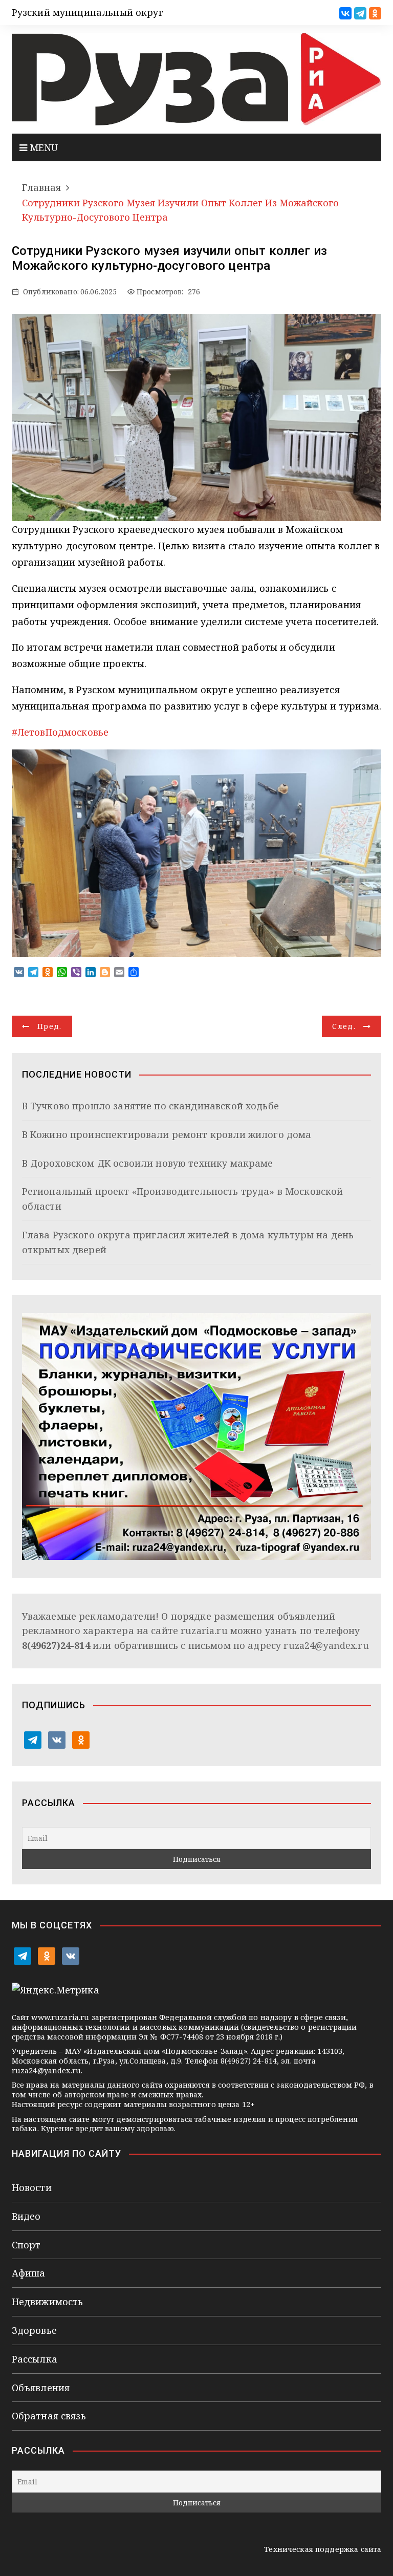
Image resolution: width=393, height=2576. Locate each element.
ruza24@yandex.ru (326, 1645)
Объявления (41, 2388)
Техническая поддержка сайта (323, 2549)
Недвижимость (48, 2302)
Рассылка (35, 2359)
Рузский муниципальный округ (88, 12)
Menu (43, 147)
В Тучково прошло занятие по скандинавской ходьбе (150, 1106)
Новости (32, 2187)
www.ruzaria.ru (60, 2017)
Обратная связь (49, 2416)
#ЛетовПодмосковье (60, 732)
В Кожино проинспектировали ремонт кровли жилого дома (167, 1134)
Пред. (50, 1026)
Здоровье (34, 2330)
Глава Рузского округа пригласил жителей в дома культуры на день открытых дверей (188, 1242)
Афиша (29, 2273)
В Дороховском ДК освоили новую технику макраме (148, 1163)
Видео (26, 2216)
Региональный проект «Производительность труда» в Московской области (183, 1199)
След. (344, 1026)
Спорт (26, 2245)
